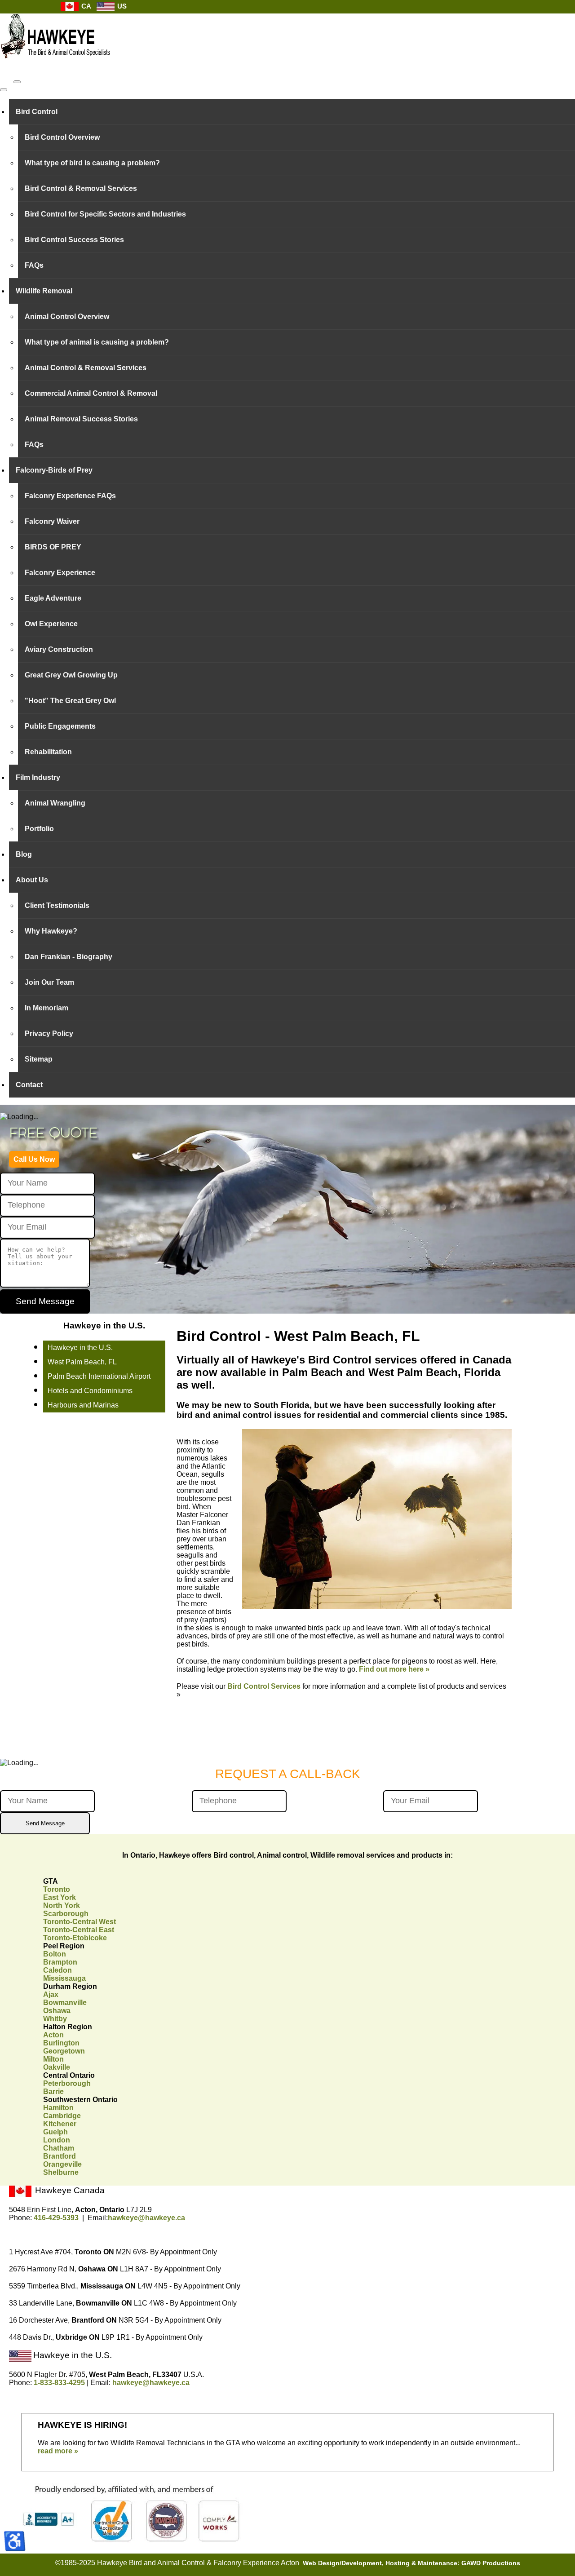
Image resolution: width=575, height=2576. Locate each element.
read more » (58, 2451)
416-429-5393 (56, 2218)
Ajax (51, 1994)
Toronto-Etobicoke (75, 1938)
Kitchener (60, 2124)
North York (62, 1905)
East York (60, 1897)
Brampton (60, 1962)
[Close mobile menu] (4, 90)
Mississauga (64, 1978)
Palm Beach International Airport (99, 1376)
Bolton (55, 1954)
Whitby (55, 2019)
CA (85, 6)
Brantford (60, 2156)
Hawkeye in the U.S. (80, 1348)
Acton (53, 2035)
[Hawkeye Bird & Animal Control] (56, 63)
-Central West (80, 1922)
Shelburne (61, 2172)
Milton (53, 2059)
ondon (57, 2140)
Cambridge (62, 2116)
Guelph (55, 2132)
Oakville (57, 2067)
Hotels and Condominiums (90, 1391)
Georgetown (64, 2051)
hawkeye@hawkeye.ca (146, 2218)
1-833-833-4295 (59, 2383)
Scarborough (66, 1914)
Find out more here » (394, 1669)
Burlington (61, 2043)
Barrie (53, 2091)
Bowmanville (65, 2003)
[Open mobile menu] (17, 82)
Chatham (59, 2148)
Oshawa (57, 2011)
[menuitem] (292, 112)
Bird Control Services (264, 1686)
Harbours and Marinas (83, 1405)
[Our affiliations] (129, 2540)
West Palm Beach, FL (82, 1362)
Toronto (57, 1889)
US (121, 6)
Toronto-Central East (79, 1930)
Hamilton (58, 2108)
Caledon (57, 1970)
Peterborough (67, 2083)
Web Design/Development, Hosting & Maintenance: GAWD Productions (411, 2563)
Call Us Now (34, 1159)
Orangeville (62, 2164)
